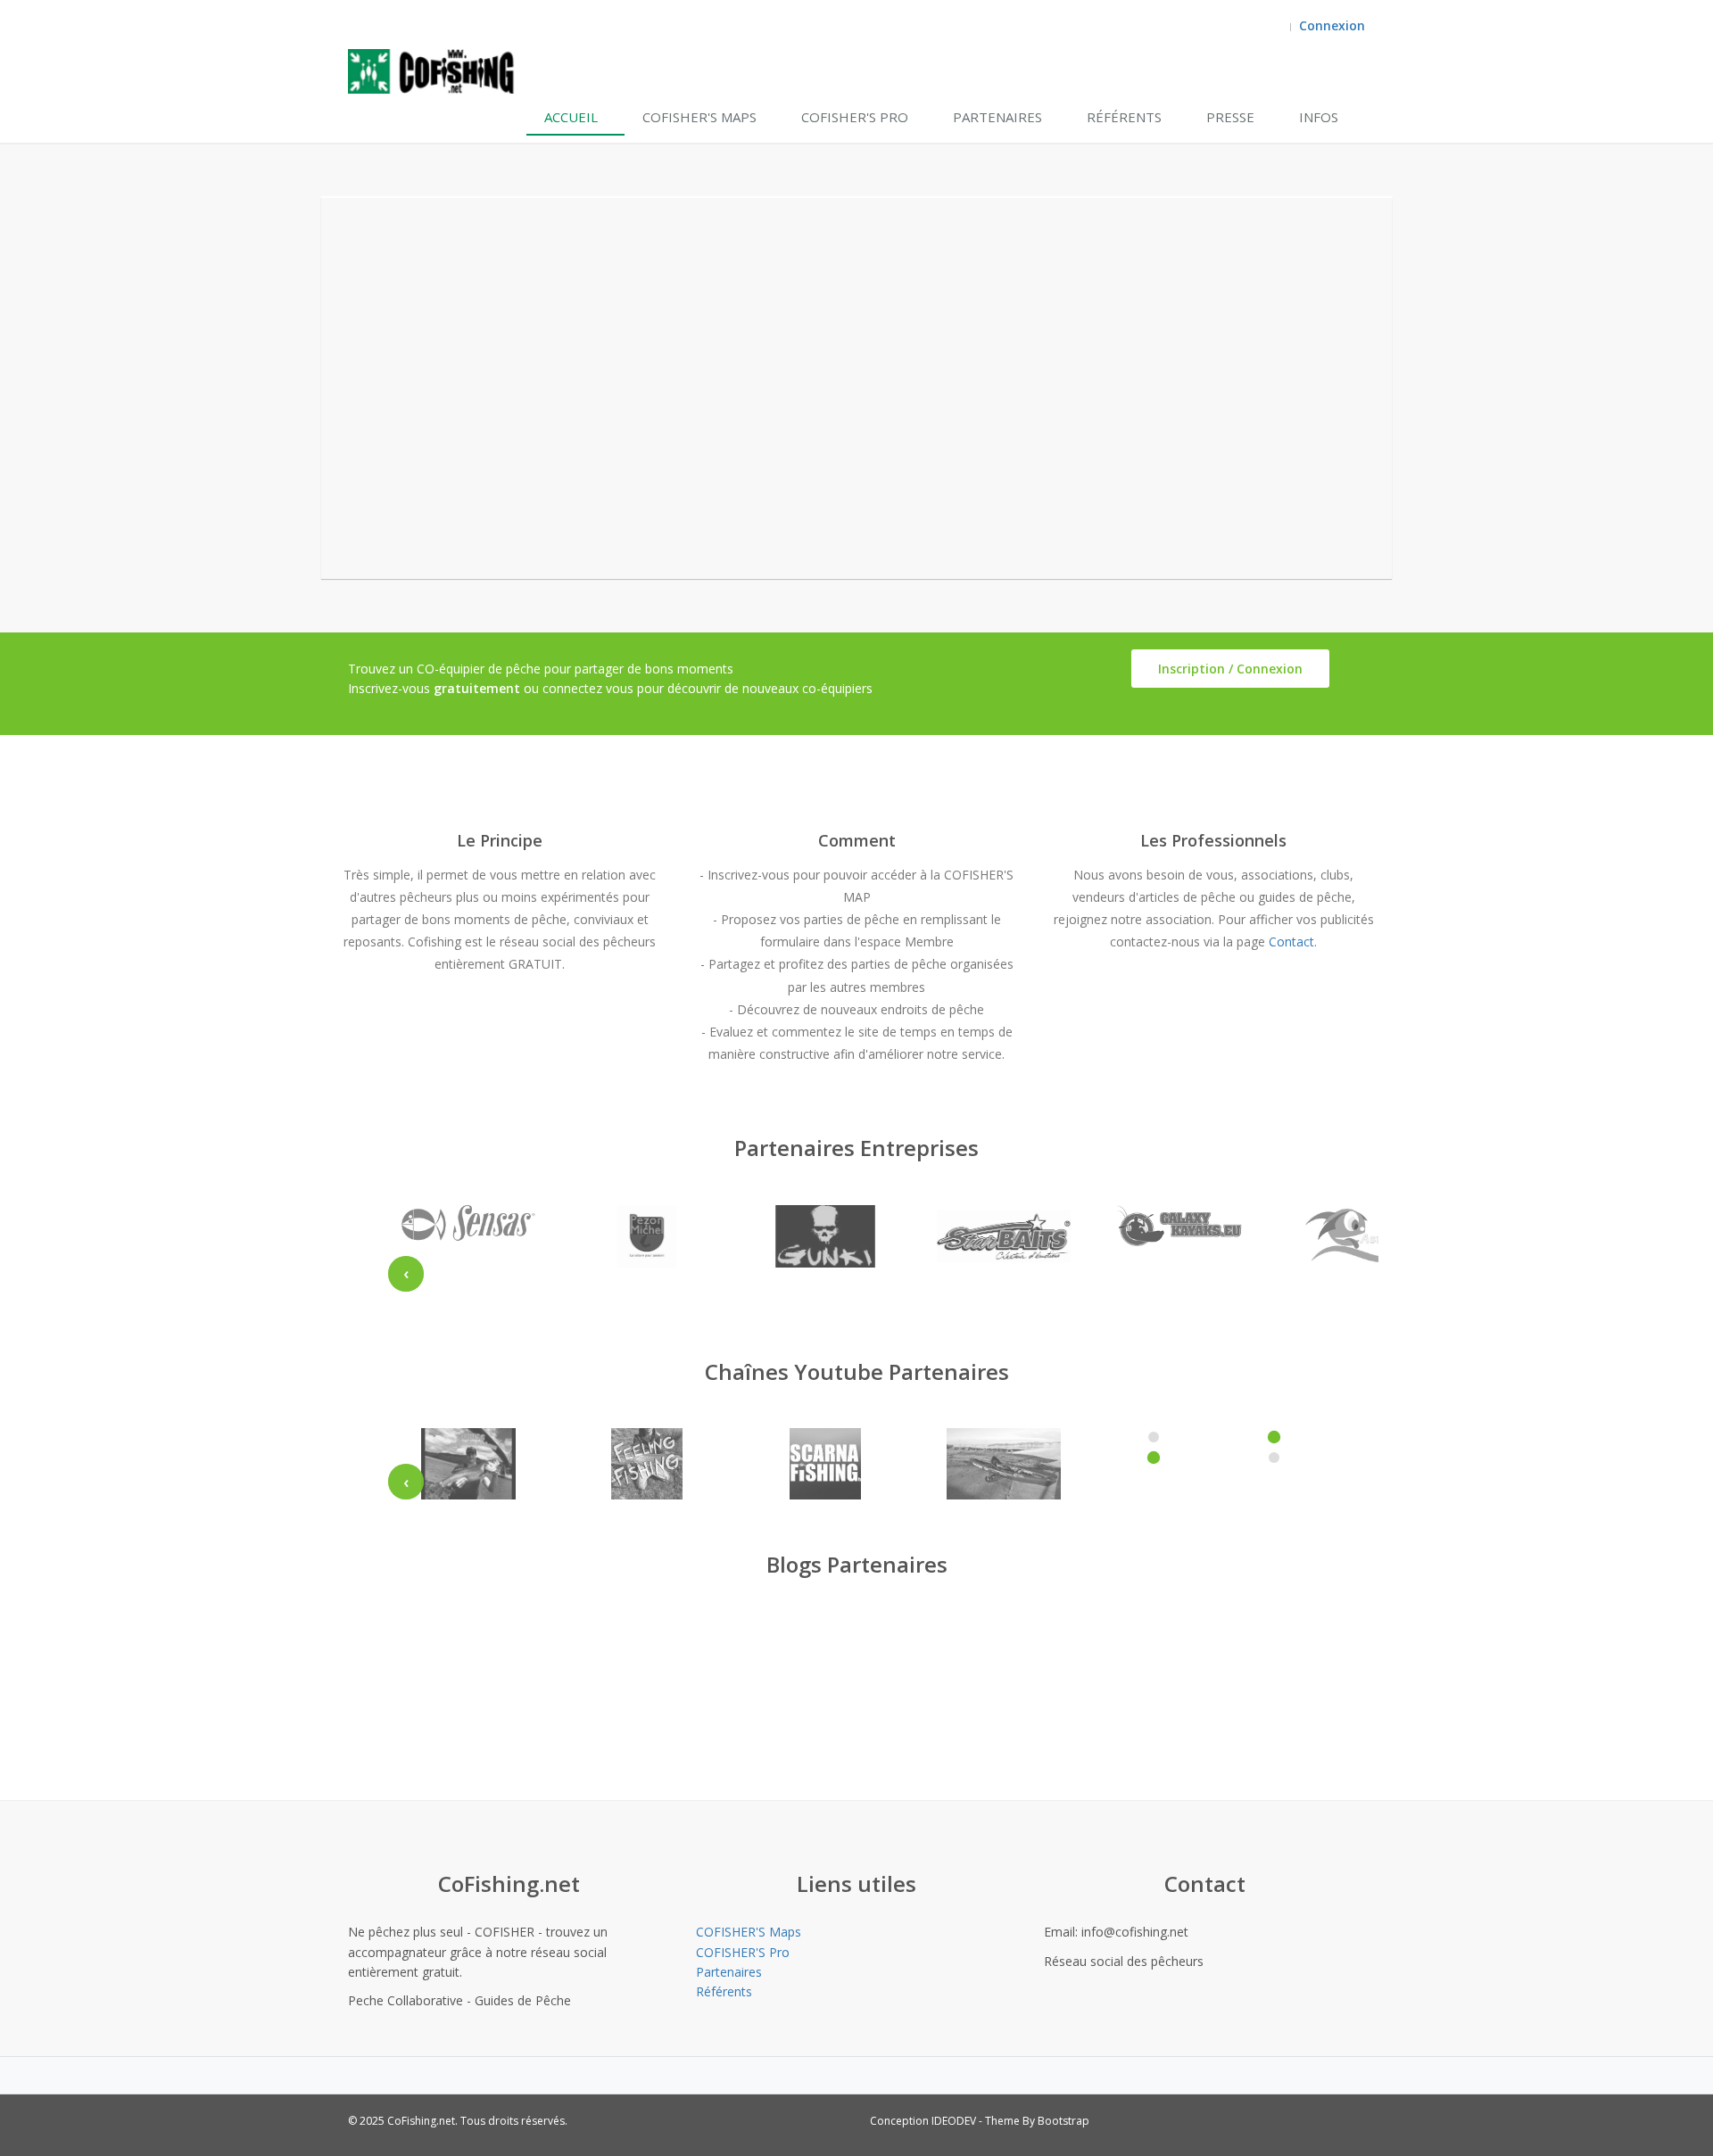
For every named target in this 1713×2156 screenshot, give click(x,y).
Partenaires (997, 117)
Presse (1230, 117)
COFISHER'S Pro (855, 117)
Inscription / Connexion (1230, 669)
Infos (1319, 117)
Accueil (571, 117)
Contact (1291, 942)
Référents (1124, 117)
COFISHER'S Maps (699, 117)
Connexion (1332, 25)
